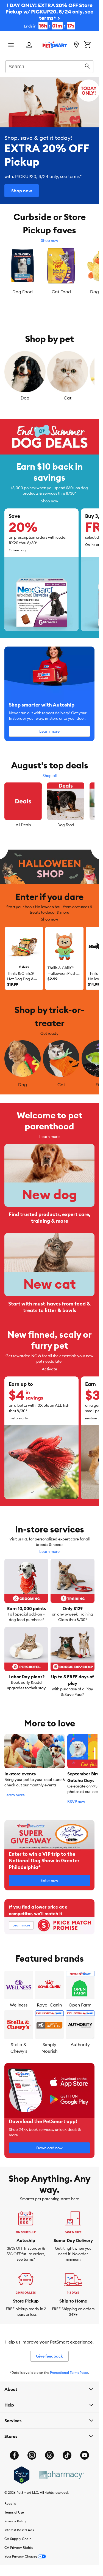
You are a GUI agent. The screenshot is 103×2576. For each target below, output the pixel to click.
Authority (80, 2041)
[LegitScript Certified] (22, 2472)
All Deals (23, 823)
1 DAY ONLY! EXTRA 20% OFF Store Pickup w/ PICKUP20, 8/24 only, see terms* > (49, 15)
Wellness (19, 2002)
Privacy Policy (15, 2518)
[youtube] (85, 2452)
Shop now (50, 240)
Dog (25, 396)
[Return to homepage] (55, 45)
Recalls (10, 2500)
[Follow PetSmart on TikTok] (67, 2452)
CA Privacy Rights (19, 2544)
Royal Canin (49, 2002)
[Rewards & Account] (29, 45)
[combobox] (49, 66)
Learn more (49, 1133)
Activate (49, 1366)
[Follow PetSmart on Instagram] (32, 2452)
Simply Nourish (49, 2044)
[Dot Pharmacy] (61, 2472)
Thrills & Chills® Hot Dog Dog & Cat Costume (21, 977)
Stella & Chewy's (19, 2044)
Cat (68, 396)
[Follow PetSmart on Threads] (49, 2452)
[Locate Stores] (76, 45)
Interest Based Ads (19, 2527)
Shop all (50, 774)
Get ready (49, 1032)
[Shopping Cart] (87, 45)
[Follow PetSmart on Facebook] (14, 2452)
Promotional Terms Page (69, 2369)
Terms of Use (14, 2509)
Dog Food (66, 823)
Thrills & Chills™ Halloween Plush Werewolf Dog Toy (64, 972)
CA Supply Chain (18, 2535)
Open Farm (80, 2002)
